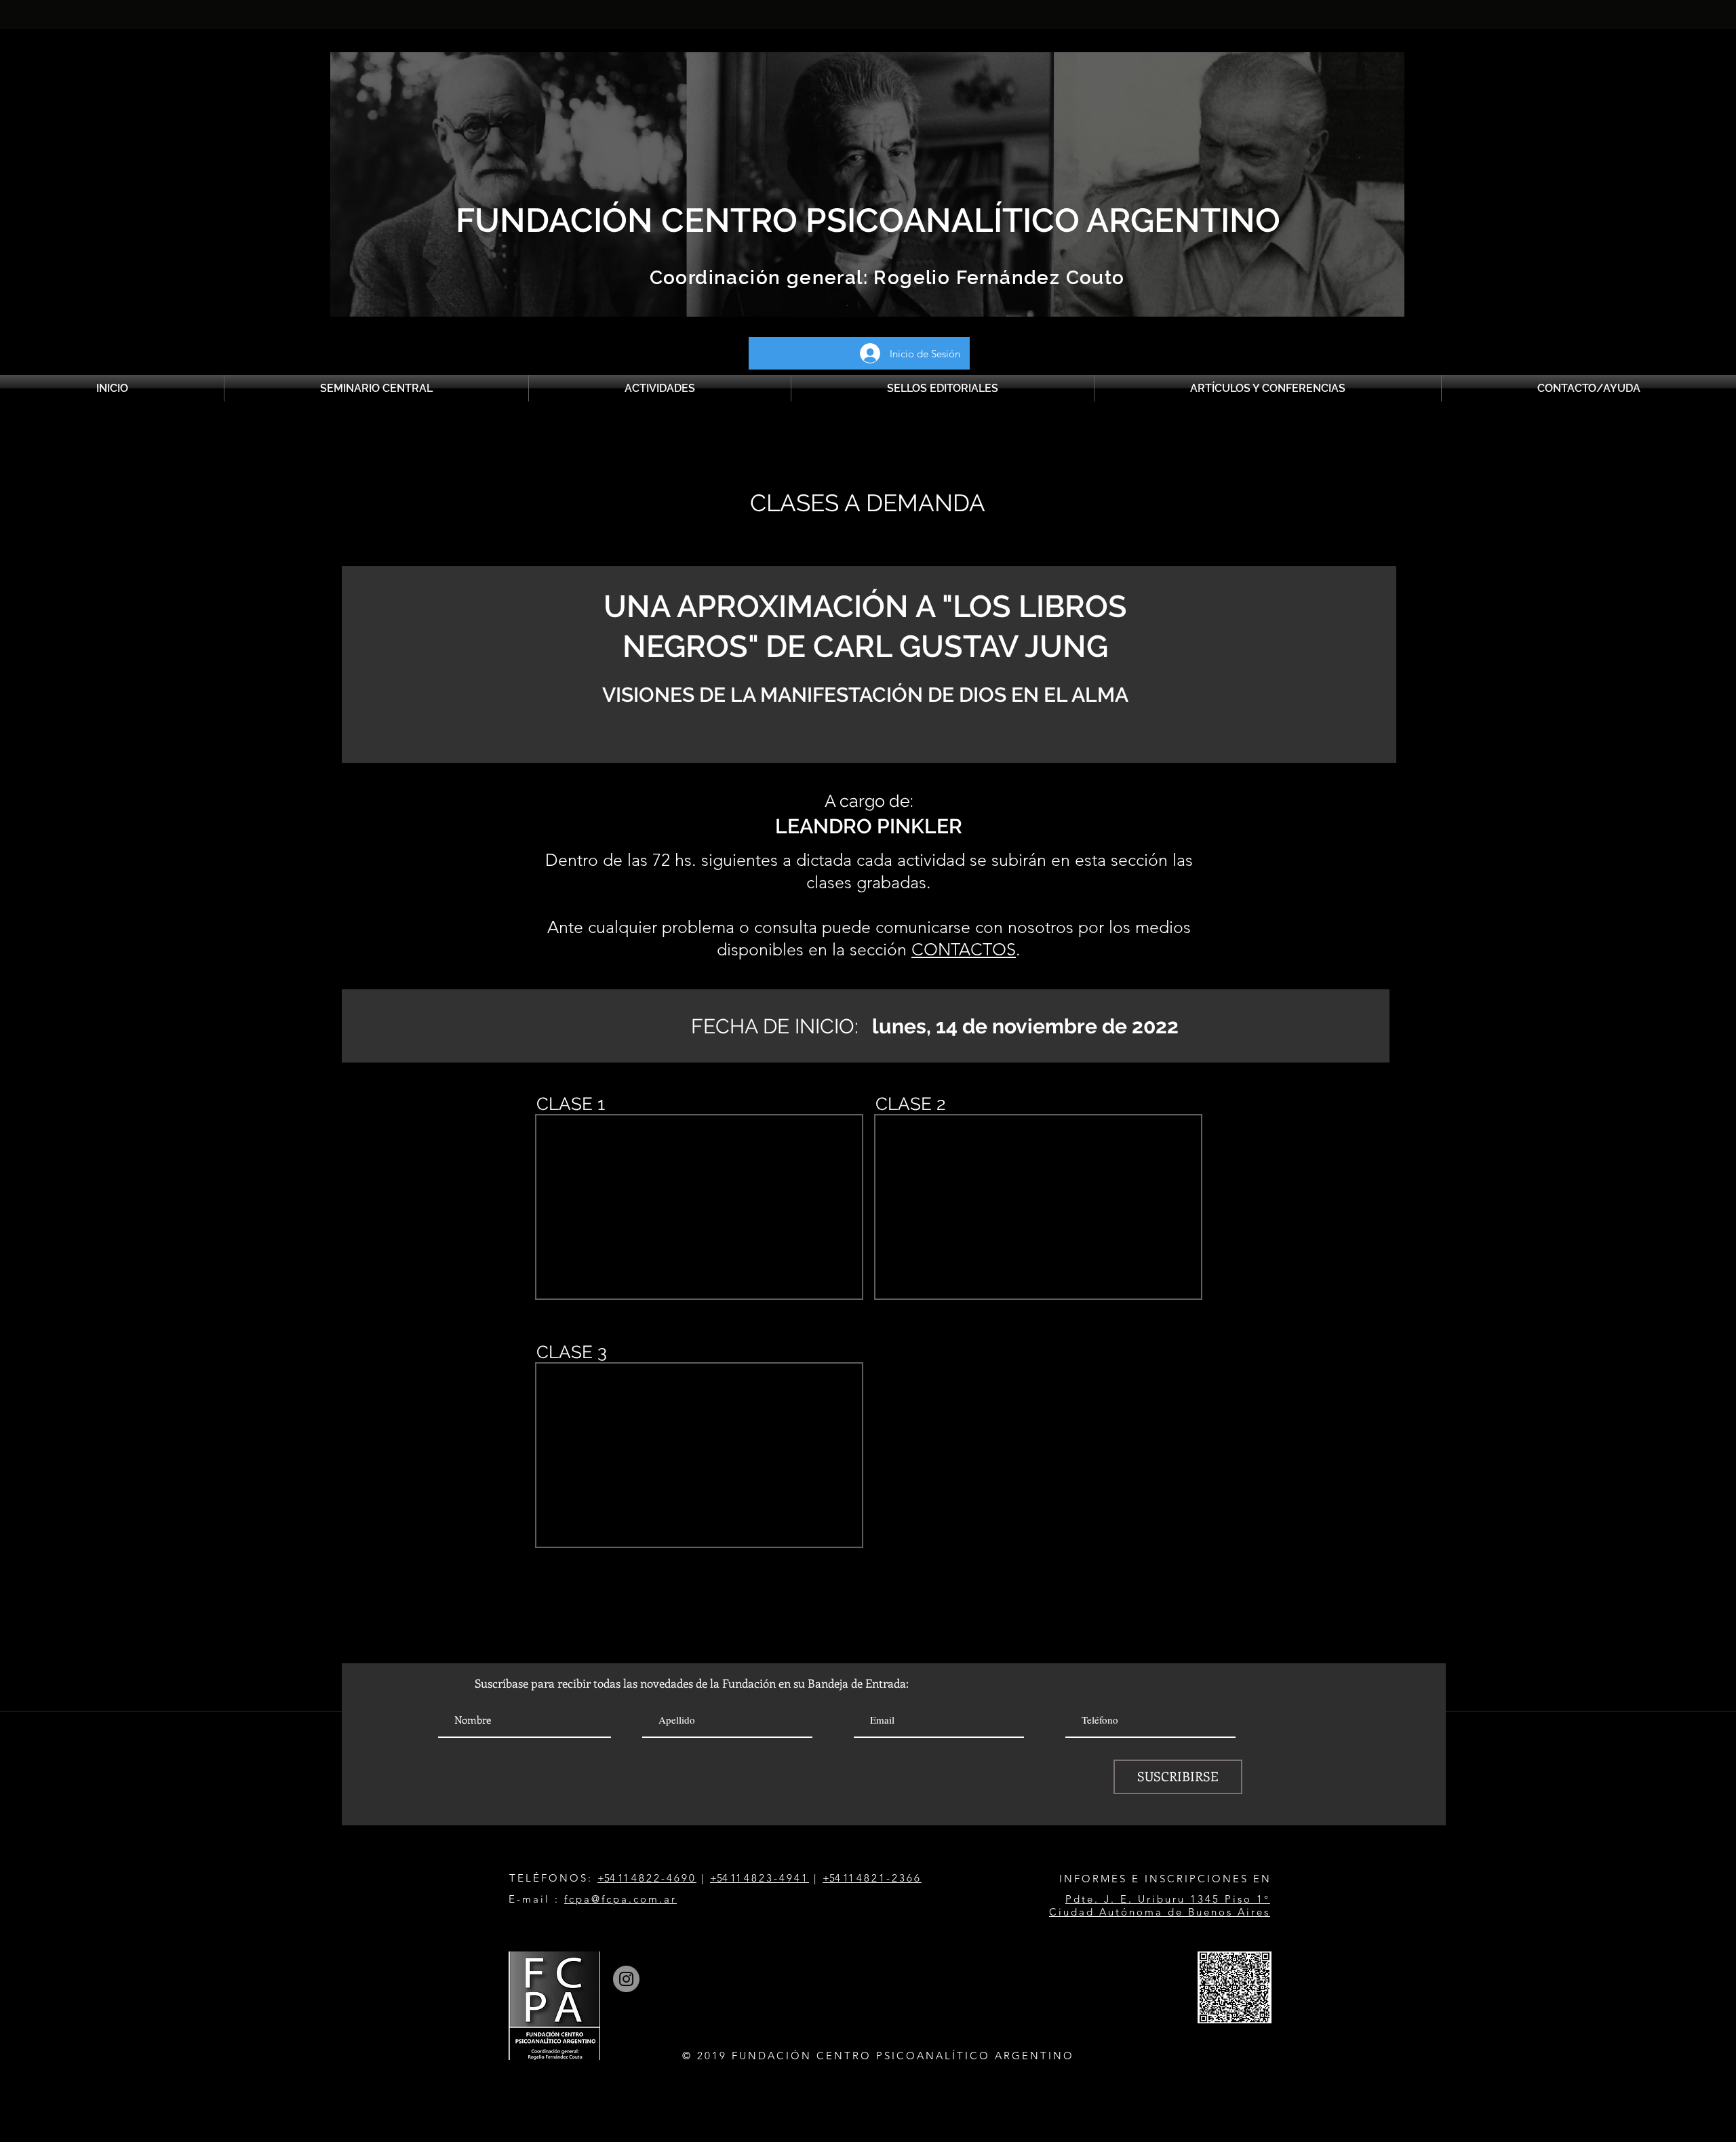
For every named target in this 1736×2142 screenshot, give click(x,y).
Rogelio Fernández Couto (997, 278)
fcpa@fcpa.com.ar (620, 1899)
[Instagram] (626, 1979)
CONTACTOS (964, 949)
